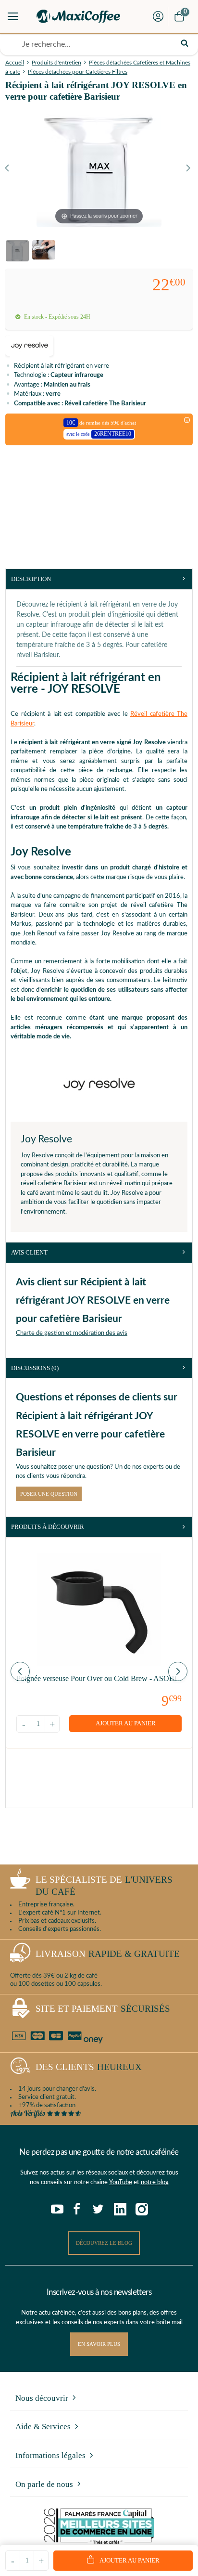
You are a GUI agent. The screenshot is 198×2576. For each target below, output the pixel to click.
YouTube (121, 2182)
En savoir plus (99, 2344)
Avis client (29, 1252)
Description (31, 579)
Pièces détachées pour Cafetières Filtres (78, 72)
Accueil (15, 63)
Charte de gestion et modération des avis (72, 1333)
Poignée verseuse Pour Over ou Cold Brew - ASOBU (98, 1678)
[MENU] (13, 16)
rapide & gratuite (108, 1954)
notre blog (155, 2182)
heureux (89, 2067)
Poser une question (49, 1494)
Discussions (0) (35, 1368)
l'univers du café (104, 1886)
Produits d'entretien (56, 63)
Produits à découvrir (48, 1527)
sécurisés (103, 2009)
